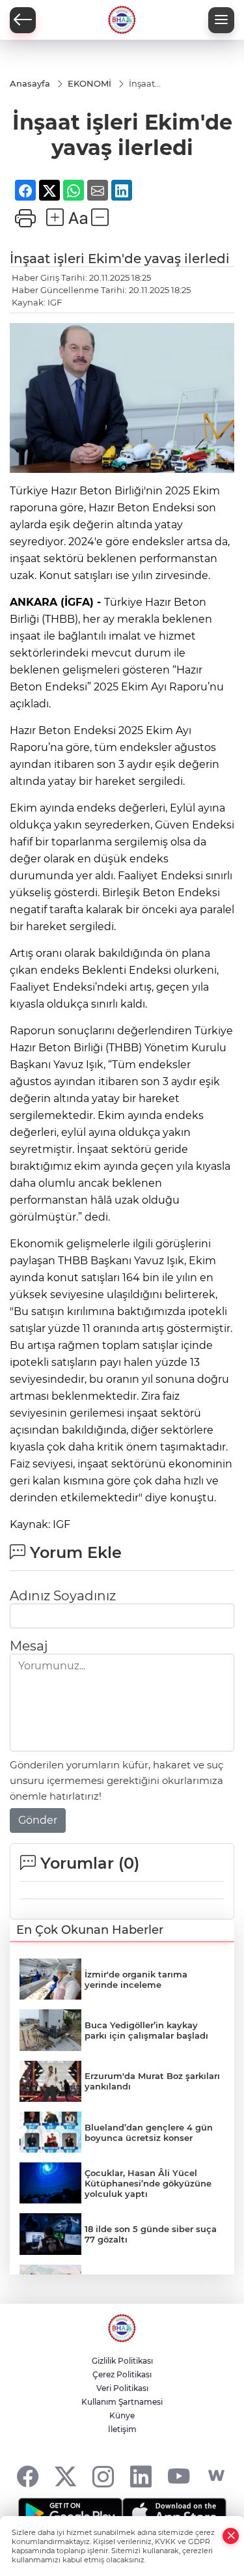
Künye (122, 2415)
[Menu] (221, 20)
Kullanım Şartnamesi (122, 2402)
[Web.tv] (216, 2476)
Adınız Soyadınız (63, 1596)
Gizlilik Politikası (122, 2361)
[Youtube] (179, 2476)
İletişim (122, 2429)
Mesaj (29, 1646)
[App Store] (174, 2513)
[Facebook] (28, 2476)
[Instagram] (103, 2476)
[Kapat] (231, 2536)
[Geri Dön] (23, 20)
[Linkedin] (141, 2476)
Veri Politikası (122, 2388)
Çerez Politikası (122, 2374)
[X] (65, 2476)
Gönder (38, 1820)
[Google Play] (70, 2513)
